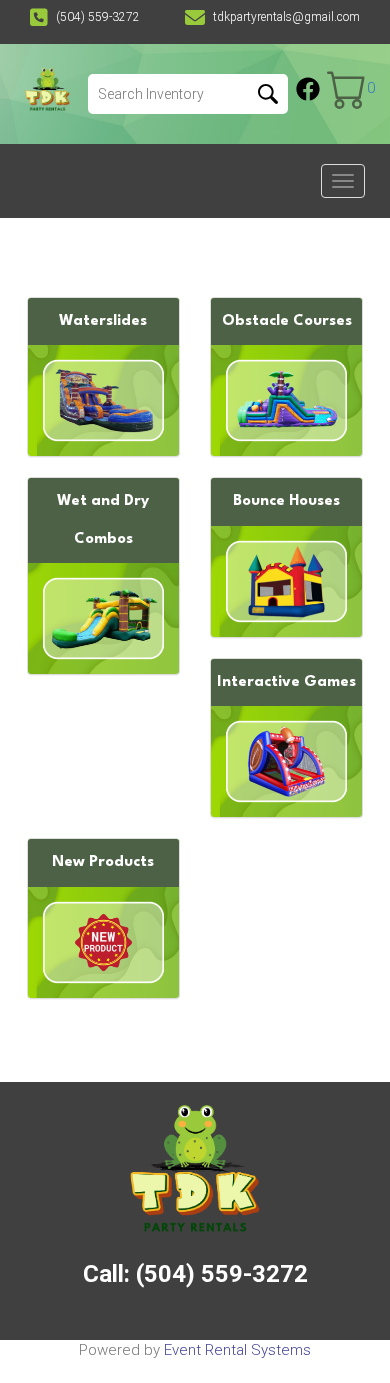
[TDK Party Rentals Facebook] (308, 89)
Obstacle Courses (287, 321)
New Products (103, 862)
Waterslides (103, 321)
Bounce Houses (286, 501)
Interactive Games (286, 682)
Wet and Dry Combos (103, 520)
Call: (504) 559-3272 (195, 1274)
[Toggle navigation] (343, 181)
